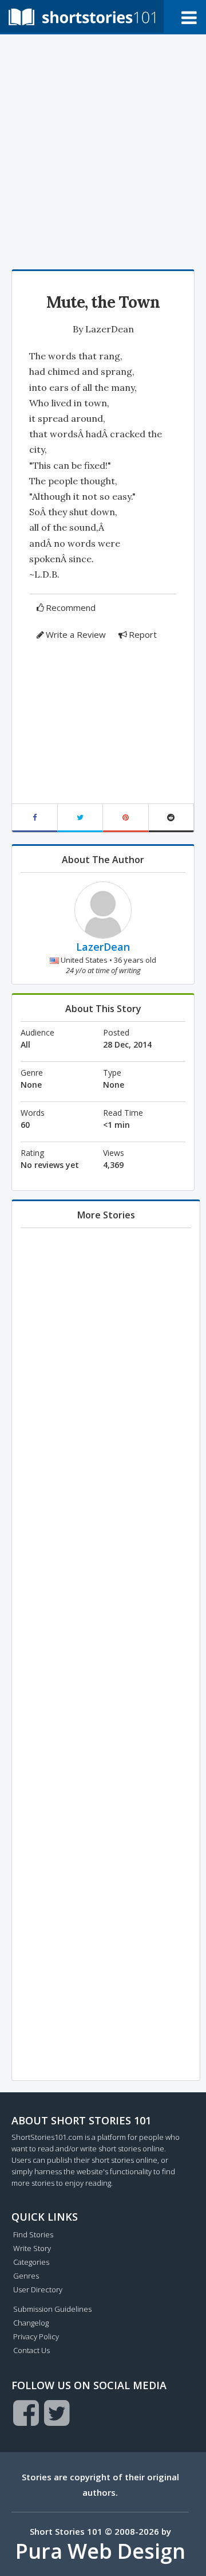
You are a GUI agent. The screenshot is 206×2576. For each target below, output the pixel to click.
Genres (26, 2276)
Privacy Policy (36, 2336)
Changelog (31, 2323)
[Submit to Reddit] (172, 818)
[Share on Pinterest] (126, 818)
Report (143, 634)
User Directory (38, 2289)
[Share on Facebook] (35, 818)
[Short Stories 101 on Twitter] (57, 2413)
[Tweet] (81, 818)
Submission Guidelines (52, 2309)
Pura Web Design (100, 2551)
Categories (31, 2262)
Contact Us (31, 2350)
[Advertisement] (103, 149)
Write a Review (76, 634)
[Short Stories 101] (82, 16)
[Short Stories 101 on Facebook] (26, 2413)
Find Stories (33, 2234)
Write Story (32, 2248)
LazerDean (110, 329)
